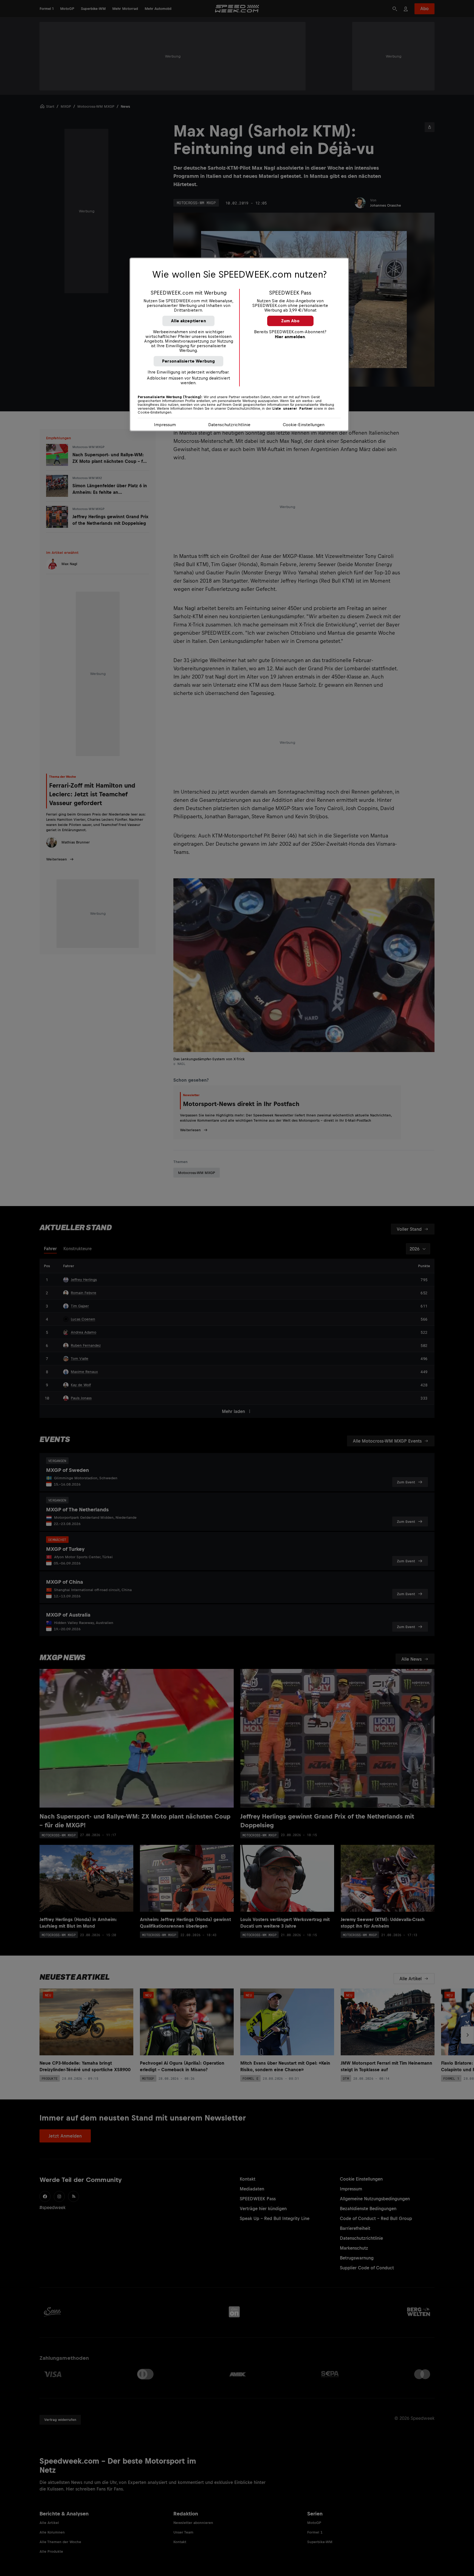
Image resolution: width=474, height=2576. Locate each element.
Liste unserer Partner (293, 409)
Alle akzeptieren (188, 321)
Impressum (165, 425)
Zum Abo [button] (290, 321)
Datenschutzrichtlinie (229, 425)
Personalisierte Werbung (189, 361)
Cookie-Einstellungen (304, 425)
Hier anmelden (290, 337)
